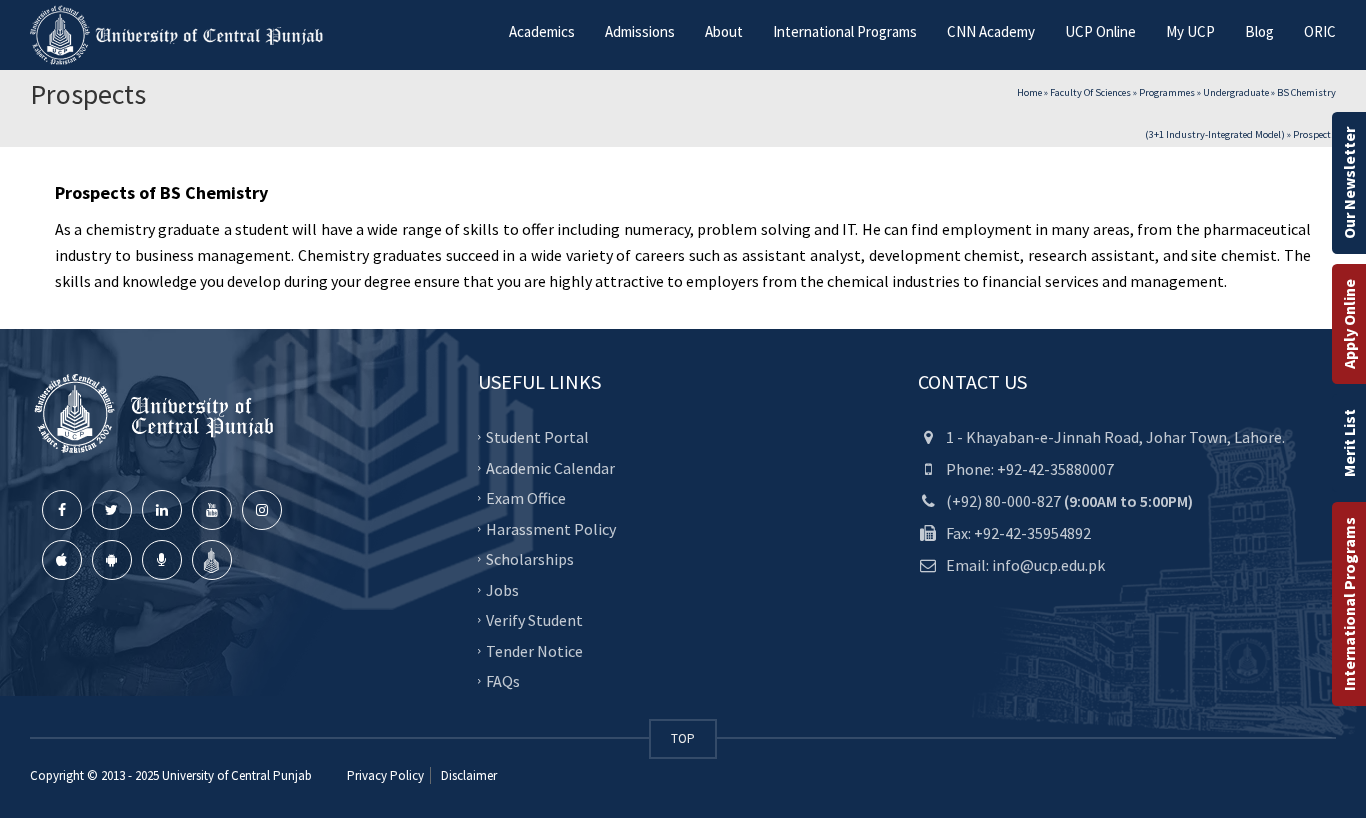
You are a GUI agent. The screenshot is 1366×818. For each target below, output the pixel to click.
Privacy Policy (385, 775)
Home (1029, 92)
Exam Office (526, 498)
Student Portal (537, 437)
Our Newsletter (1349, 183)
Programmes (1167, 92)
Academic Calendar (550, 467)
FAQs (503, 681)
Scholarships (530, 559)
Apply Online (1349, 324)
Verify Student (534, 620)
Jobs (502, 589)
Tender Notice (534, 650)
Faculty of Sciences (1090, 92)
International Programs (1349, 604)
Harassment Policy (551, 528)
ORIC (1320, 31)
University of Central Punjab (237, 775)
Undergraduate (1236, 92)
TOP (683, 738)
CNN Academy (991, 31)
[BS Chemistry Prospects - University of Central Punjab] (180, 35)
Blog (1259, 31)
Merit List (1349, 443)
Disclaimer (467, 775)
